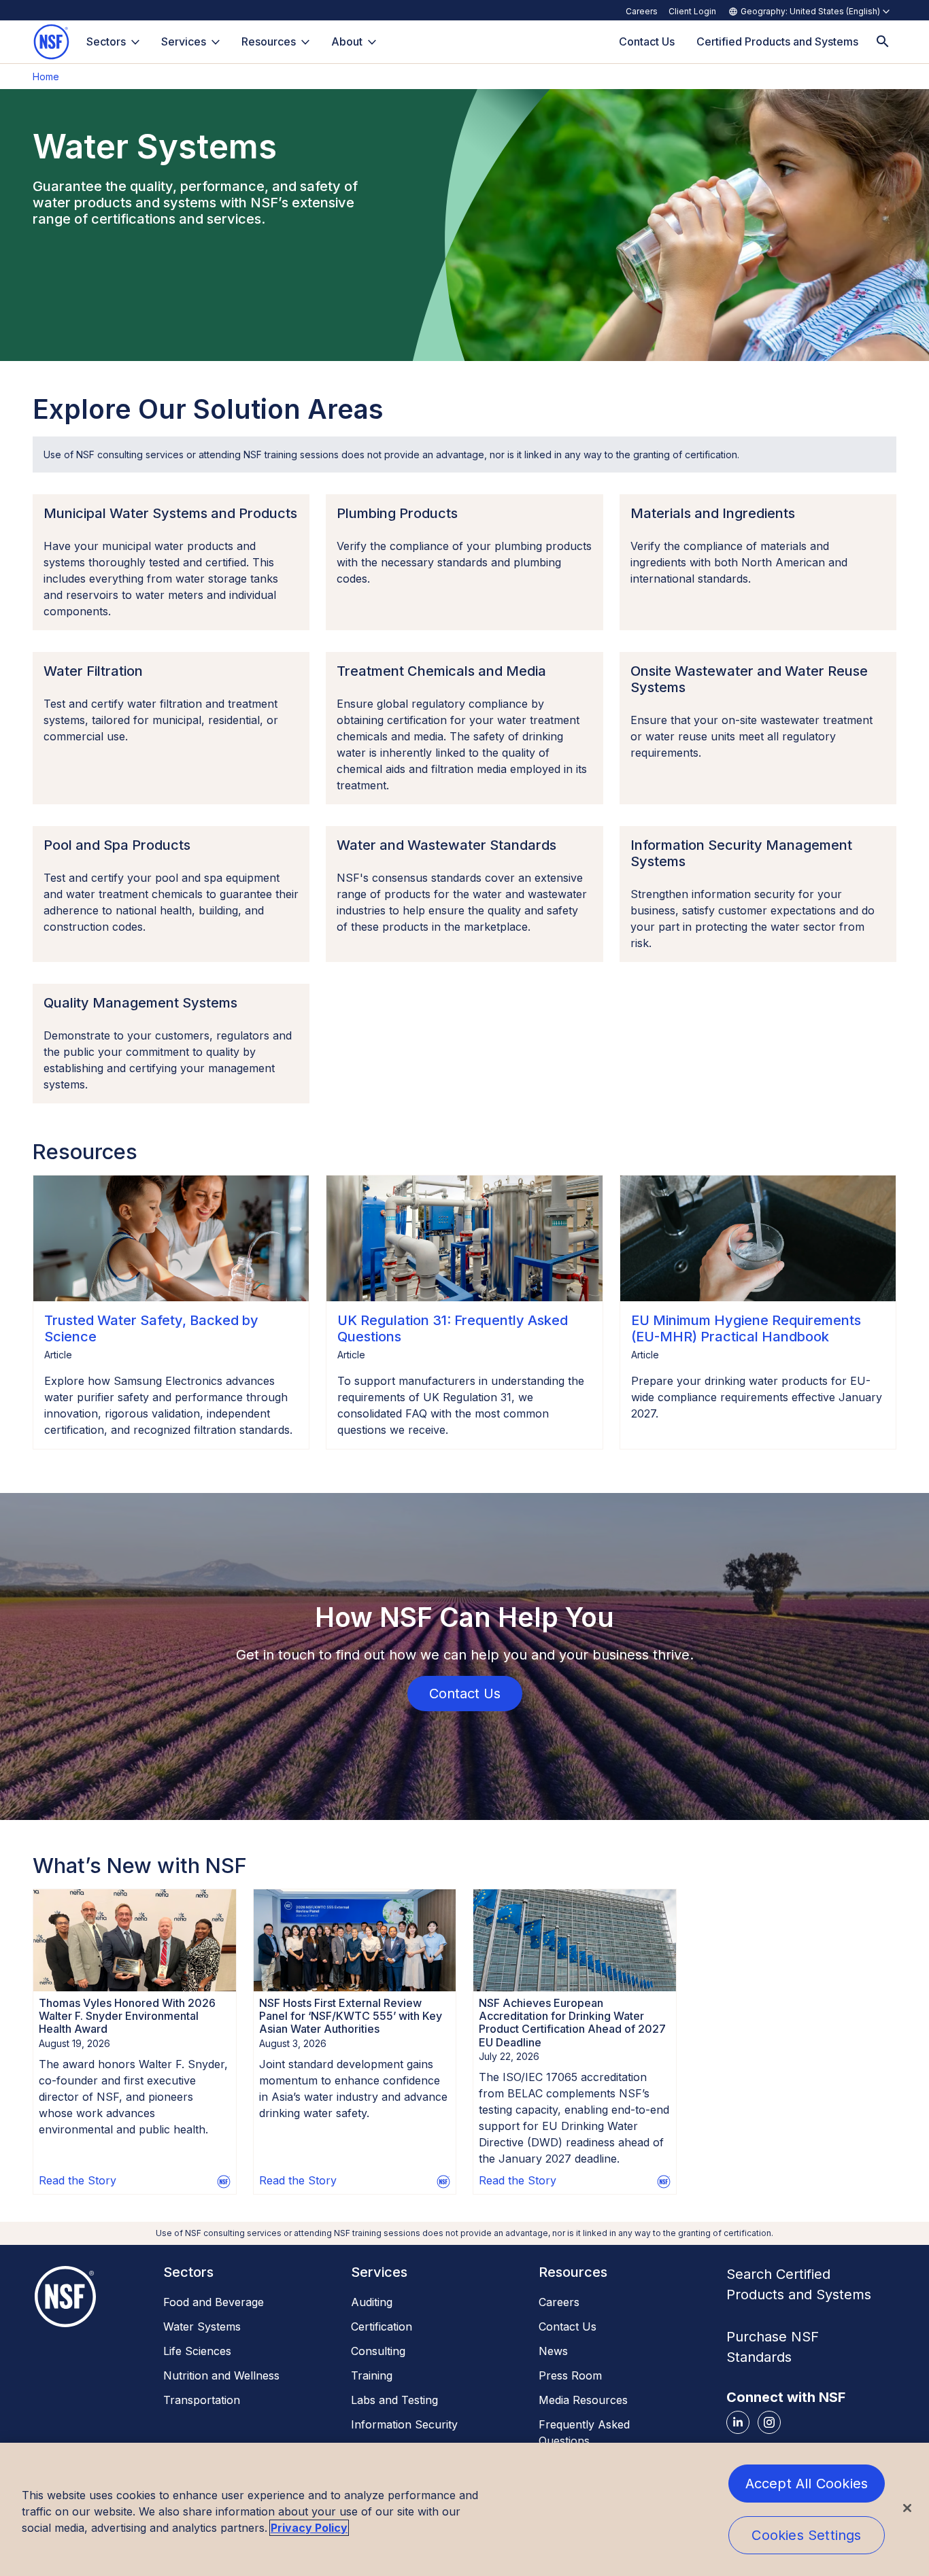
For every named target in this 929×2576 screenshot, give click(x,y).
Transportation (202, 2400)
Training (372, 2375)
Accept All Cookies (807, 2484)
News (553, 2351)
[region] (464, 2509)
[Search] (883, 42)
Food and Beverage (214, 2302)
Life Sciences (197, 2351)
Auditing (372, 2302)
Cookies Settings (806, 2535)
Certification (382, 2326)
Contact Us (568, 2326)
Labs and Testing (394, 2400)
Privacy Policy (309, 2528)
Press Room (570, 2375)
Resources (269, 41)
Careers (642, 11)
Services (184, 41)
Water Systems (202, 2326)
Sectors (106, 41)
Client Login (692, 11)
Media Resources (583, 2400)
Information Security (404, 2424)
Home (46, 76)
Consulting (378, 2351)
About (347, 41)
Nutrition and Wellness (221, 2375)
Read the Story (78, 2180)
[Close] (907, 2508)
